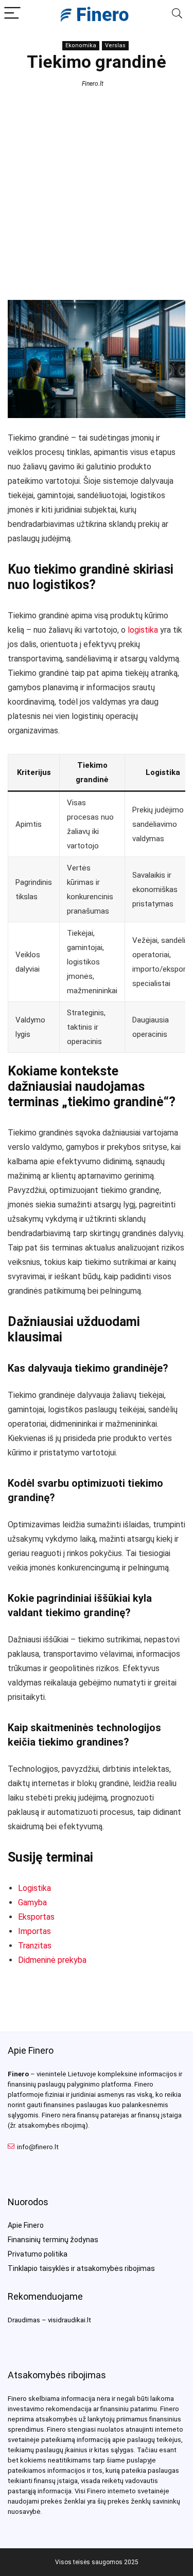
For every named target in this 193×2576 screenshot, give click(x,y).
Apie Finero (26, 2225)
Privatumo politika (38, 2254)
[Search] (177, 14)
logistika (143, 630)
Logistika (34, 1888)
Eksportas (36, 1917)
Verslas (115, 45)
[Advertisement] (97, 193)
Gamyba (32, 1902)
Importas (34, 1931)
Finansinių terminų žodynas (53, 2240)
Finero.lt (93, 84)
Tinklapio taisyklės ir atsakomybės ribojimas (81, 2268)
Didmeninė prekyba (52, 1960)
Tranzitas (35, 1946)
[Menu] (12, 14)
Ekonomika (81, 45)
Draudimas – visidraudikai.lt (49, 2320)
